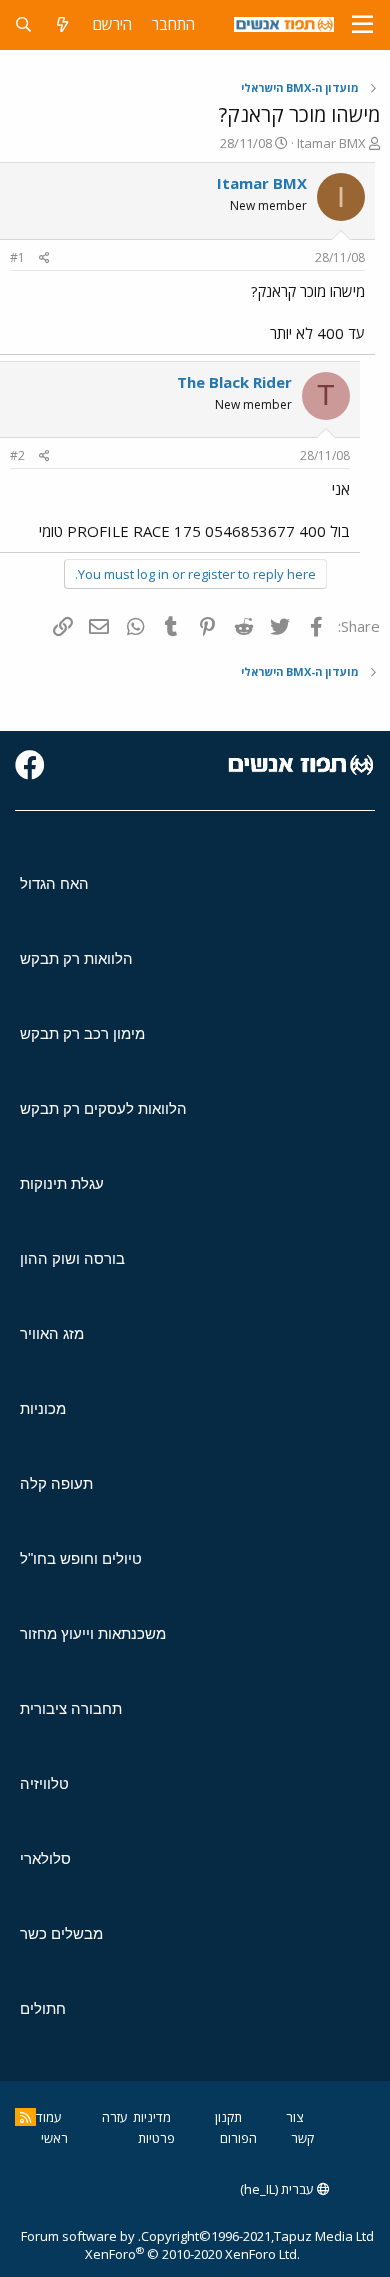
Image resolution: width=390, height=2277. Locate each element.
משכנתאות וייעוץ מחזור (93, 1633)
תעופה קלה (56, 1483)
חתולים (43, 2008)
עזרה (115, 2117)
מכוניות (43, 1408)
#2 (17, 455)
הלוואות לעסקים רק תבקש (103, 1108)
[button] (362, 25)
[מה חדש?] (62, 24)
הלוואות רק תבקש (76, 958)
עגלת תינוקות (62, 1183)
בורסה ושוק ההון (72, 1258)
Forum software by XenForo (160, 2245)
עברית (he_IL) (278, 2189)
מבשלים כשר (61, 1933)
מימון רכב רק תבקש (82, 1033)
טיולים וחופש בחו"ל (81, 1558)
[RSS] (25, 2117)
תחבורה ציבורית (71, 1708)
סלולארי (45, 1858)
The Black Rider (234, 382)
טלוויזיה (44, 1783)
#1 (17, 257)
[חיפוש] (23, 24)
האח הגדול (54, 883)
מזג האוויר (52, 1333)
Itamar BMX (331, 143)
